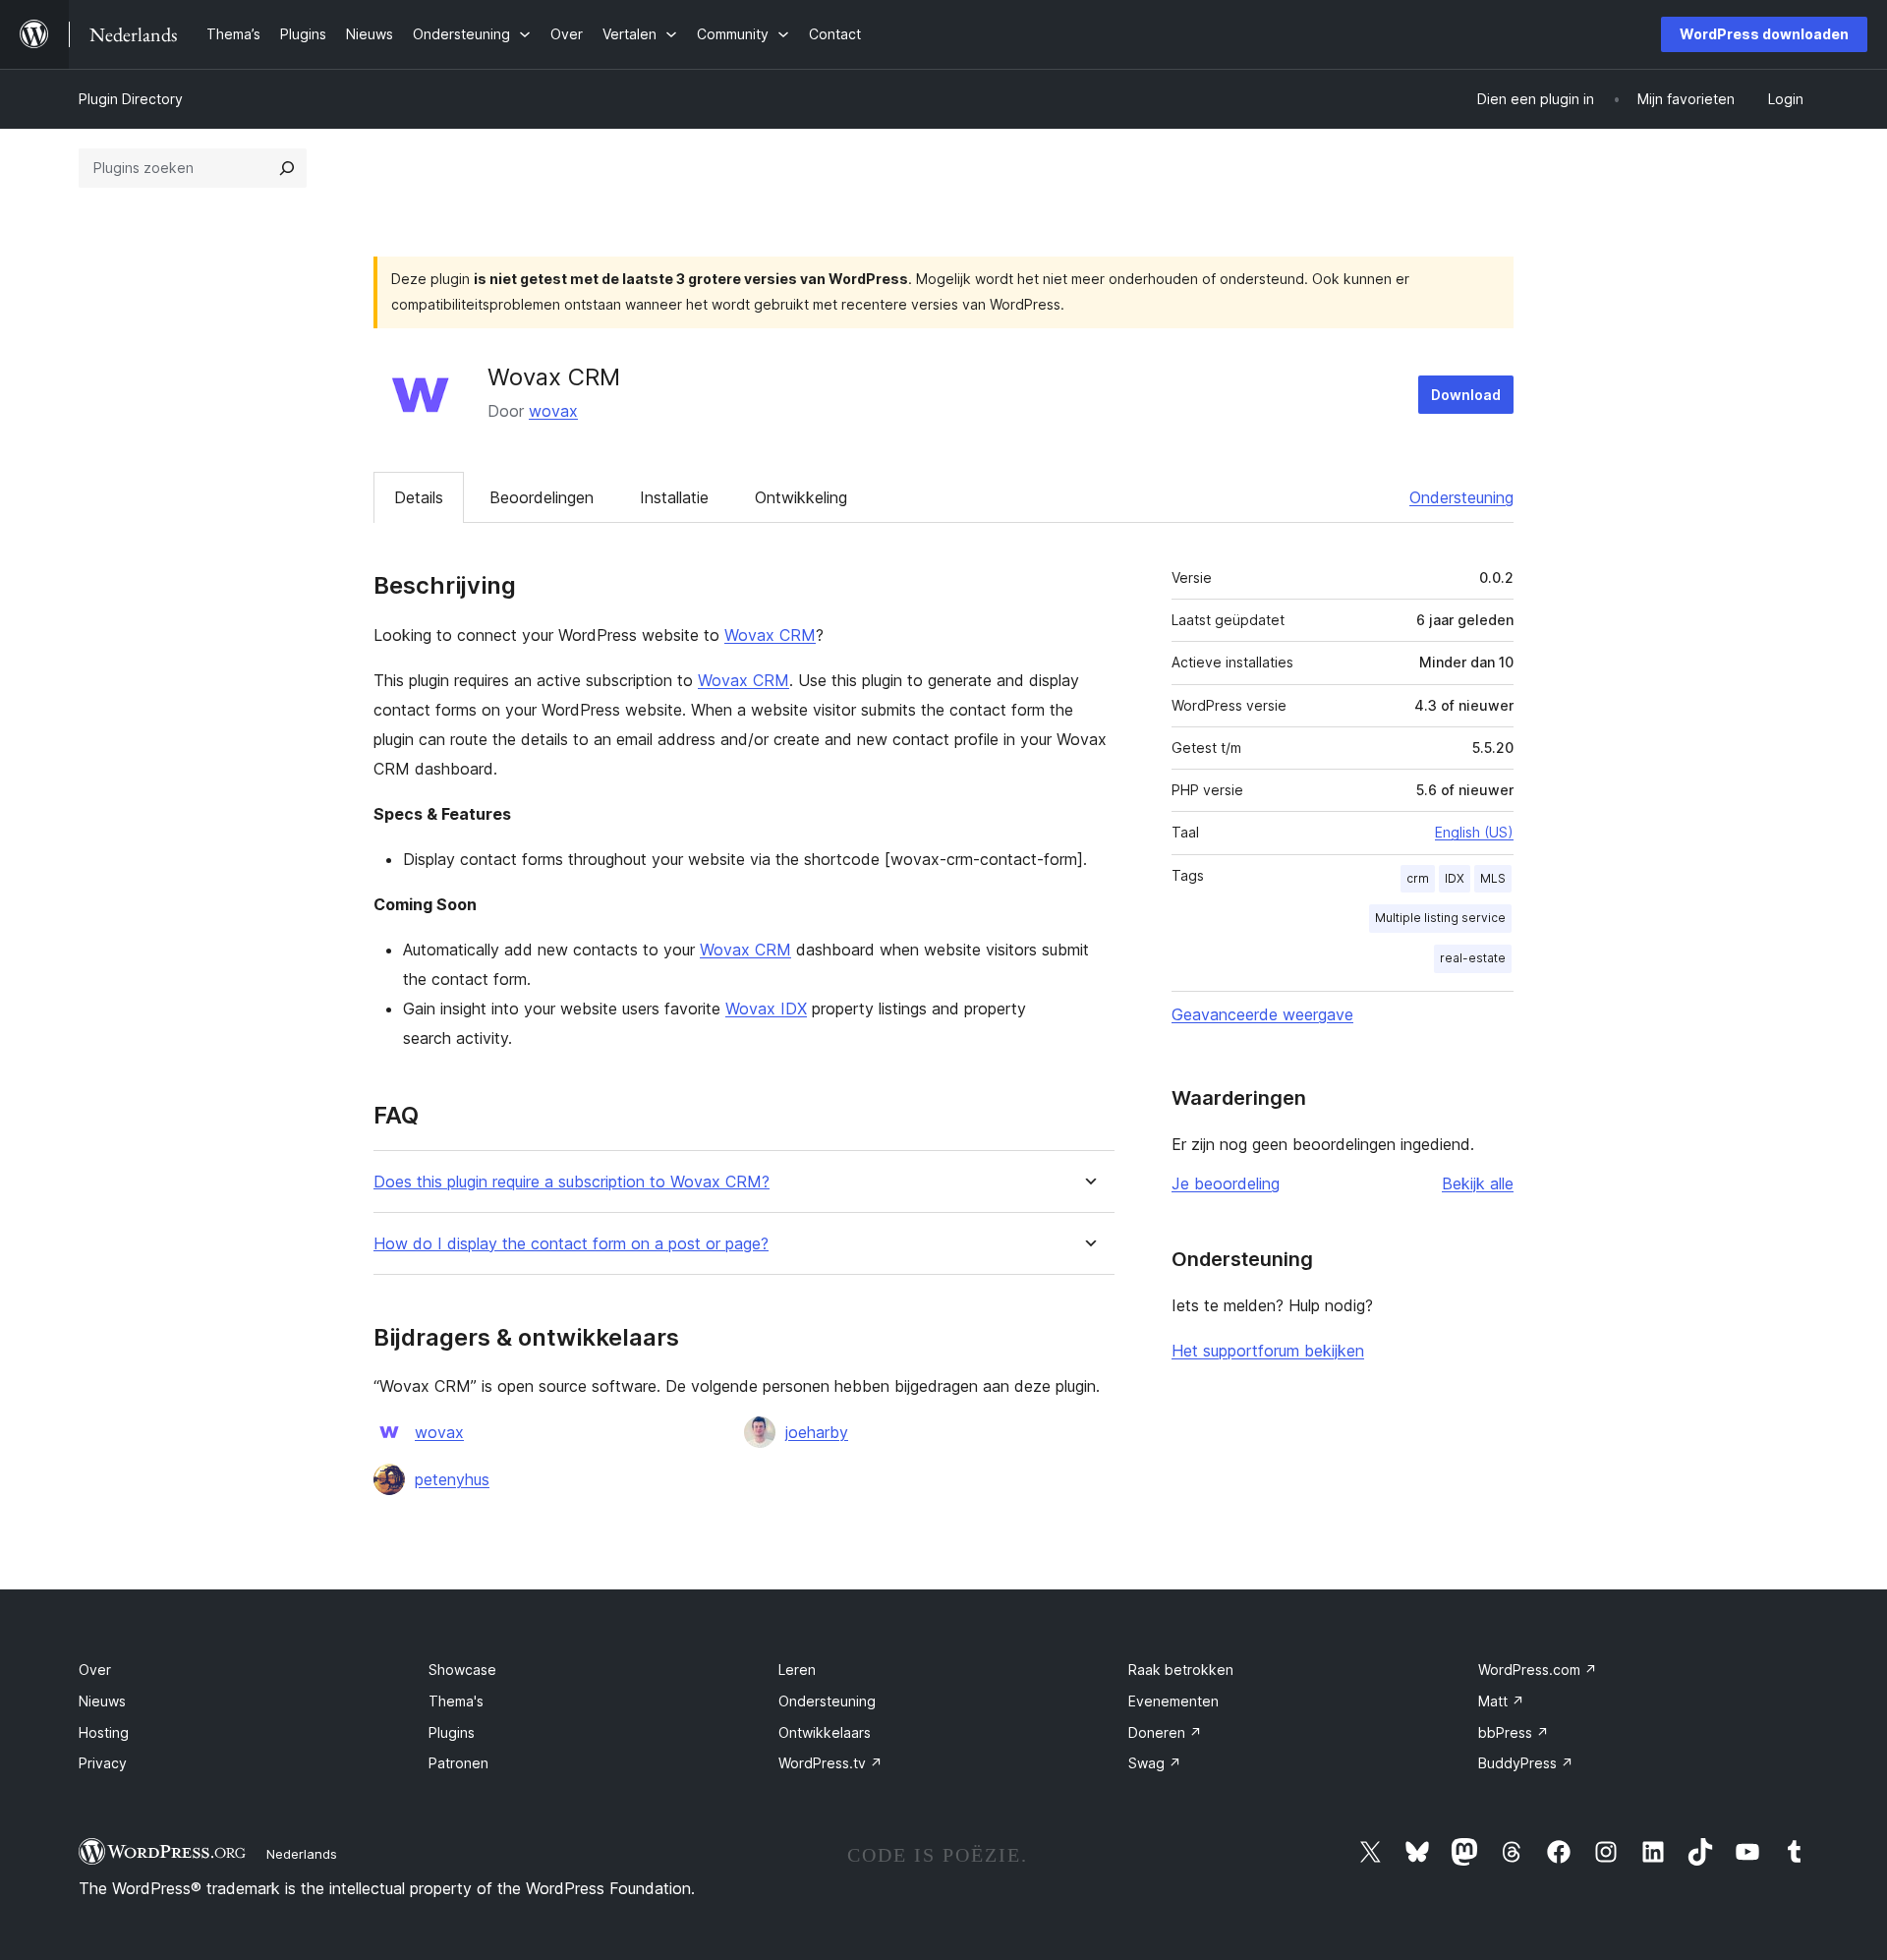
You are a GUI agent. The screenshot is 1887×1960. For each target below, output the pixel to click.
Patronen (458, 1763)
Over (95, 1670)
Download (1466, 395)
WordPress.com (1538, 1670)
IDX (1455, 878)
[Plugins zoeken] (287, 168)
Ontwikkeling (801, 497)
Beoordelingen (542, 497)
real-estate (1473, 958)
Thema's (456, 1701)
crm (1418, 878)
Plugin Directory (131, 99)
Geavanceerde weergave (1262, 1014)
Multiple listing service (1440, 918)
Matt (1501, 1701)
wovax (553, 411)
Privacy (103, 1763)
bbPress (1514, 1732)
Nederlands (302, 1854)
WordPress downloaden (1764, 34)
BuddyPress (1526, 1763)
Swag (1155, 1763)
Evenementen (1173, 1701)
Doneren (1165, 1732)
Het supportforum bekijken (1268, 1351)
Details (419, 497)
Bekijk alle (1478, 1183)
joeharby (817, 1432)
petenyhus (452, 1479)
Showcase (462, 1670)
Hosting (104, 1732)
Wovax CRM (770, 635)
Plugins (452, 1732)
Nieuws (102, 1701)
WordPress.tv (830, 1763)
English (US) (1474, 832)
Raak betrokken (1181, 1670)
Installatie (674, 497)
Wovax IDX (766, 1009)
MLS (1493, 878)
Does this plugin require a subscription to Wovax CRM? (572, 1182)
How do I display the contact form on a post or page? (571, 1244)
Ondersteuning (1461, 497)
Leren (797, 1670)
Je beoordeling (1226, 1183)
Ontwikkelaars (825, 1732)
